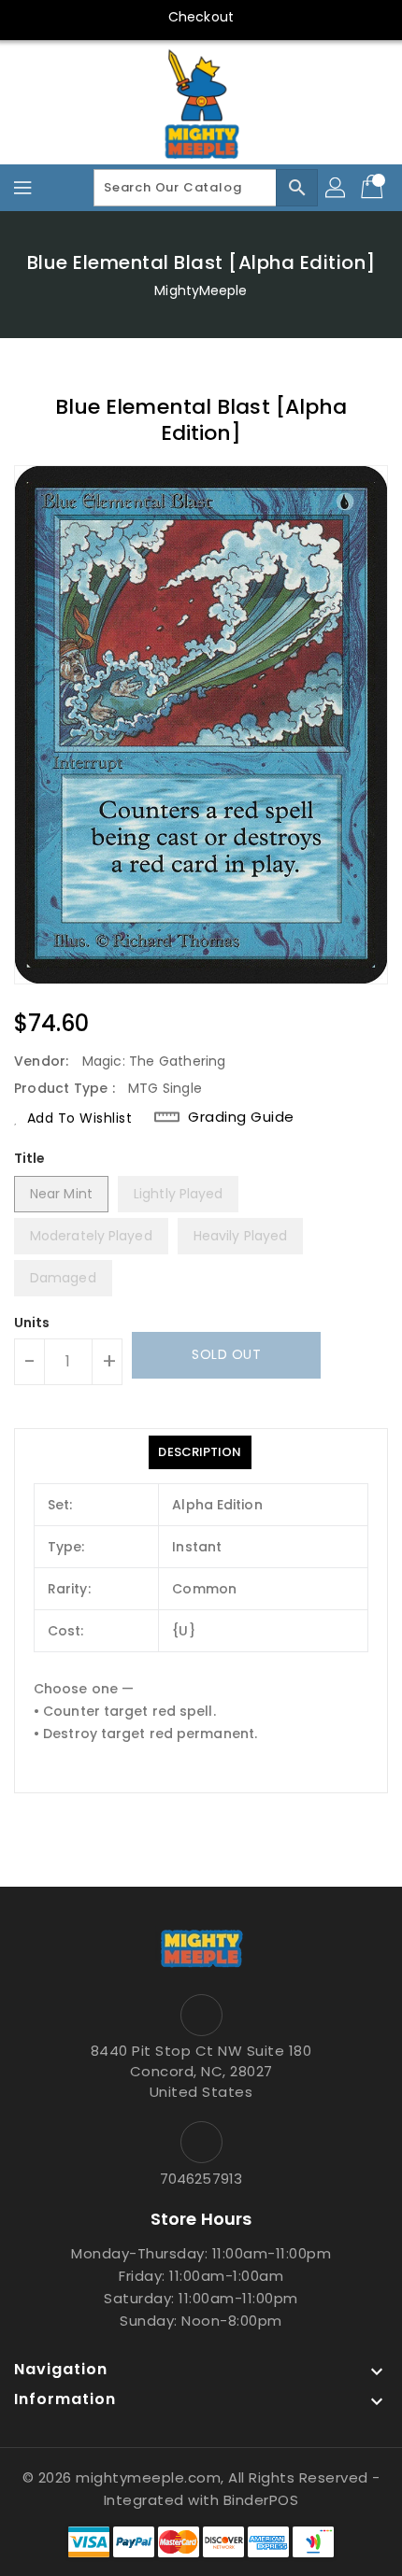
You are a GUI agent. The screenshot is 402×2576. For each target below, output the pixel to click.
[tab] (200, 1452)
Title (30, 1158)
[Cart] (374, 188)
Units (32, 1323)
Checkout (201, 17)
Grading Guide (241, 1117)
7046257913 (201, 2179)
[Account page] (337, 188)
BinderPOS (261, 2500)
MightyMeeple (201, 290)
